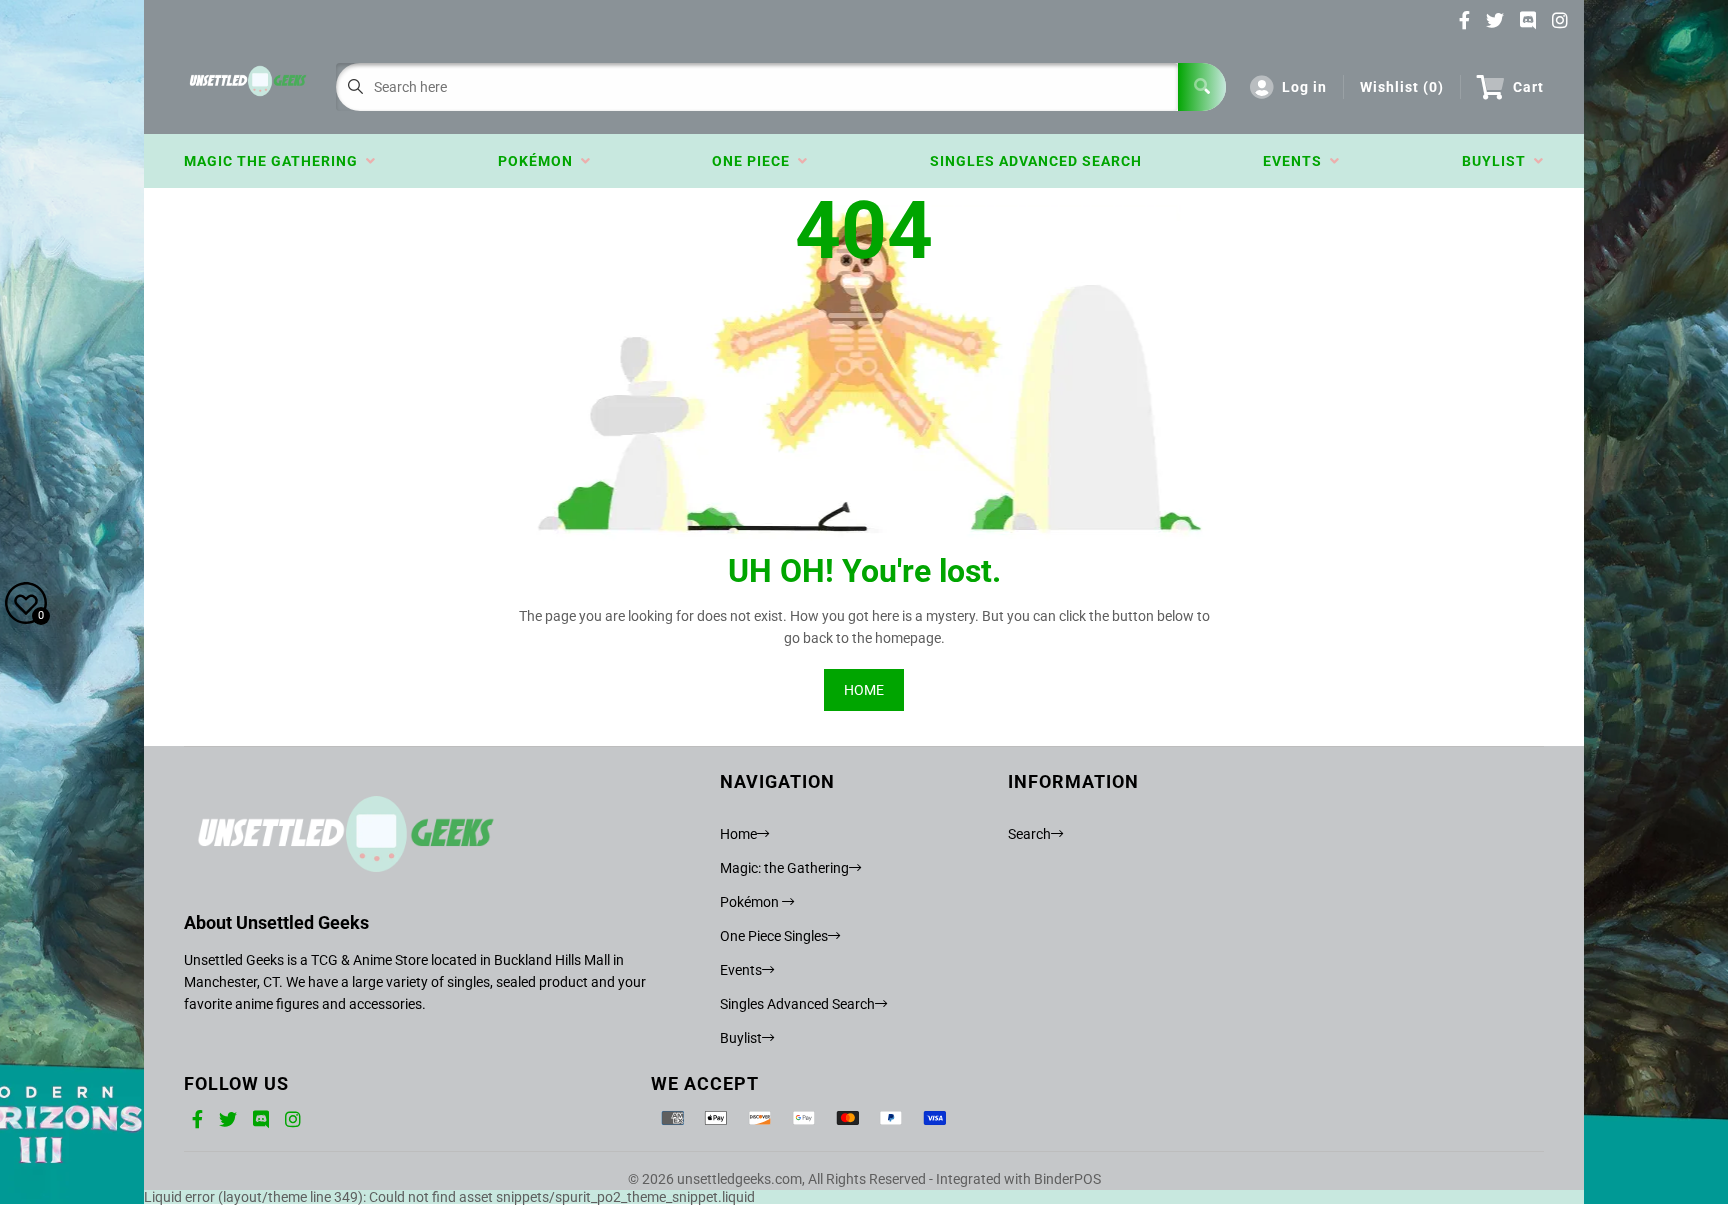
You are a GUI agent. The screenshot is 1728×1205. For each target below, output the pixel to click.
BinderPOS (1067, 1179)
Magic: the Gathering (784, 868)
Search (1029, 834)
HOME (864, 690)
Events (1296, 161)
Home (738, 834)
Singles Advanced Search (1036, 161)
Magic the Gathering (275, 161)
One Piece (755, 161)
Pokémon (539, 161)
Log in (1304, 87)
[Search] (1202, 87)
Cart (1528, 87)
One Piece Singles (774, 936)
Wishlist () (1402, 87)
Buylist (1498, 161)
